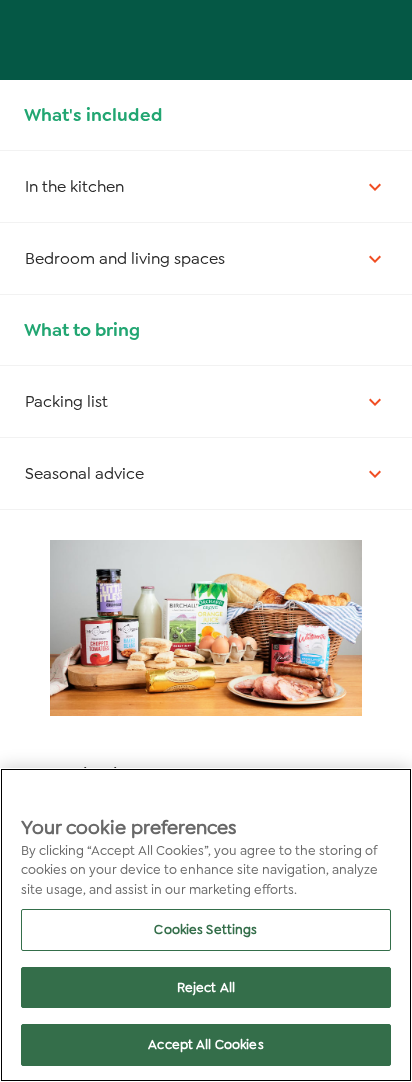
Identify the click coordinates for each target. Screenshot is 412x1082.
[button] (206, 186)
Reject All (206, 987)
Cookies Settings (205, 929)
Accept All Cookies (205, 1044)
